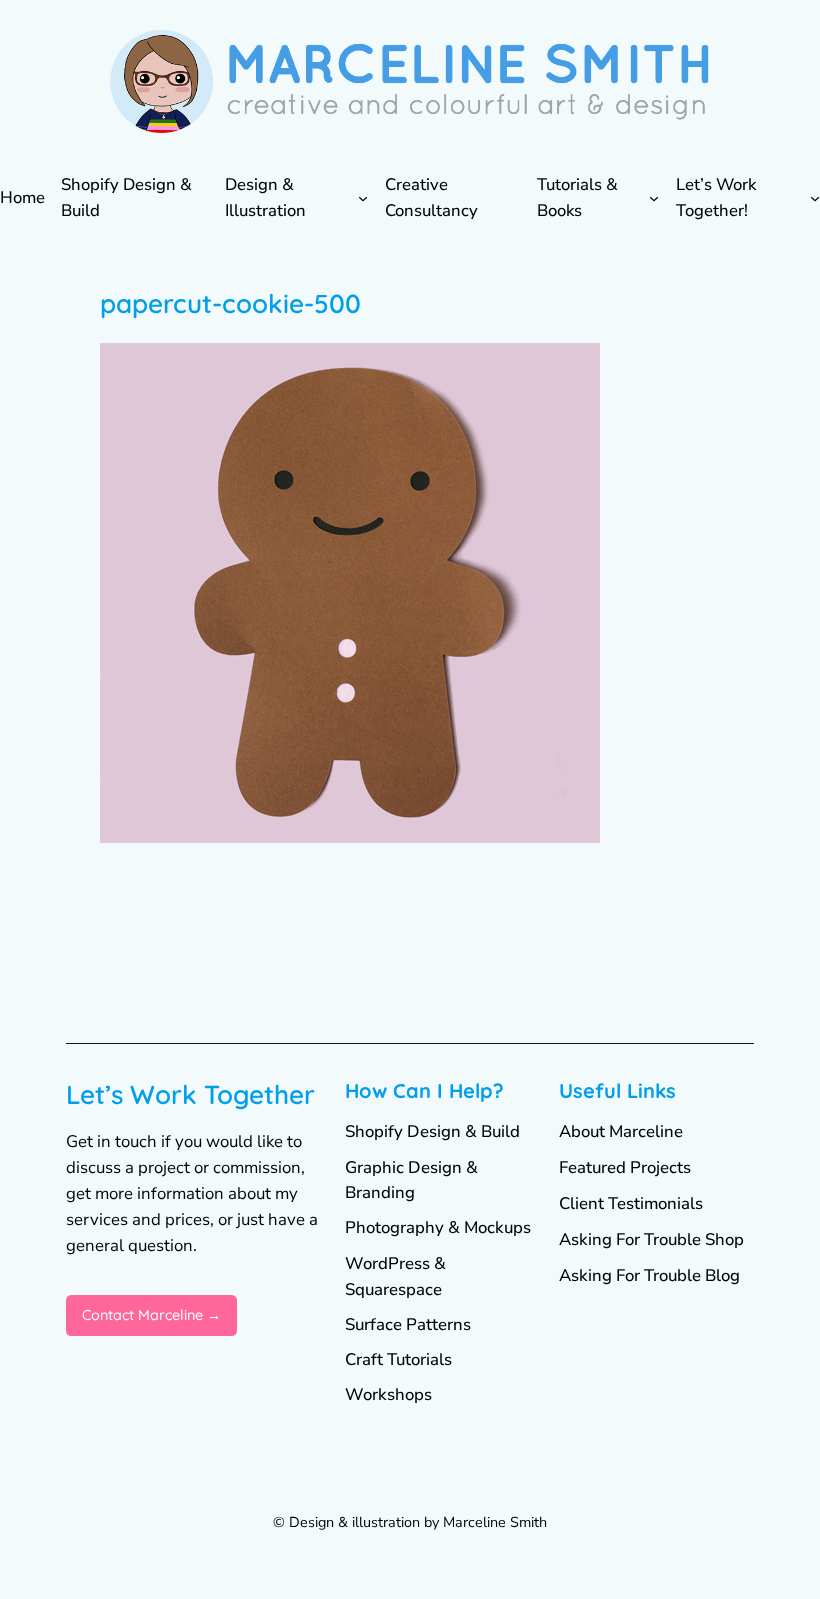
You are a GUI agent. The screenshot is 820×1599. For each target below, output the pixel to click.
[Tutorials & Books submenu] (654, 198)
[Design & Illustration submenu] (363, 198)
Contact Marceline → (151, 1315)
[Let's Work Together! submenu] (815, 198)
